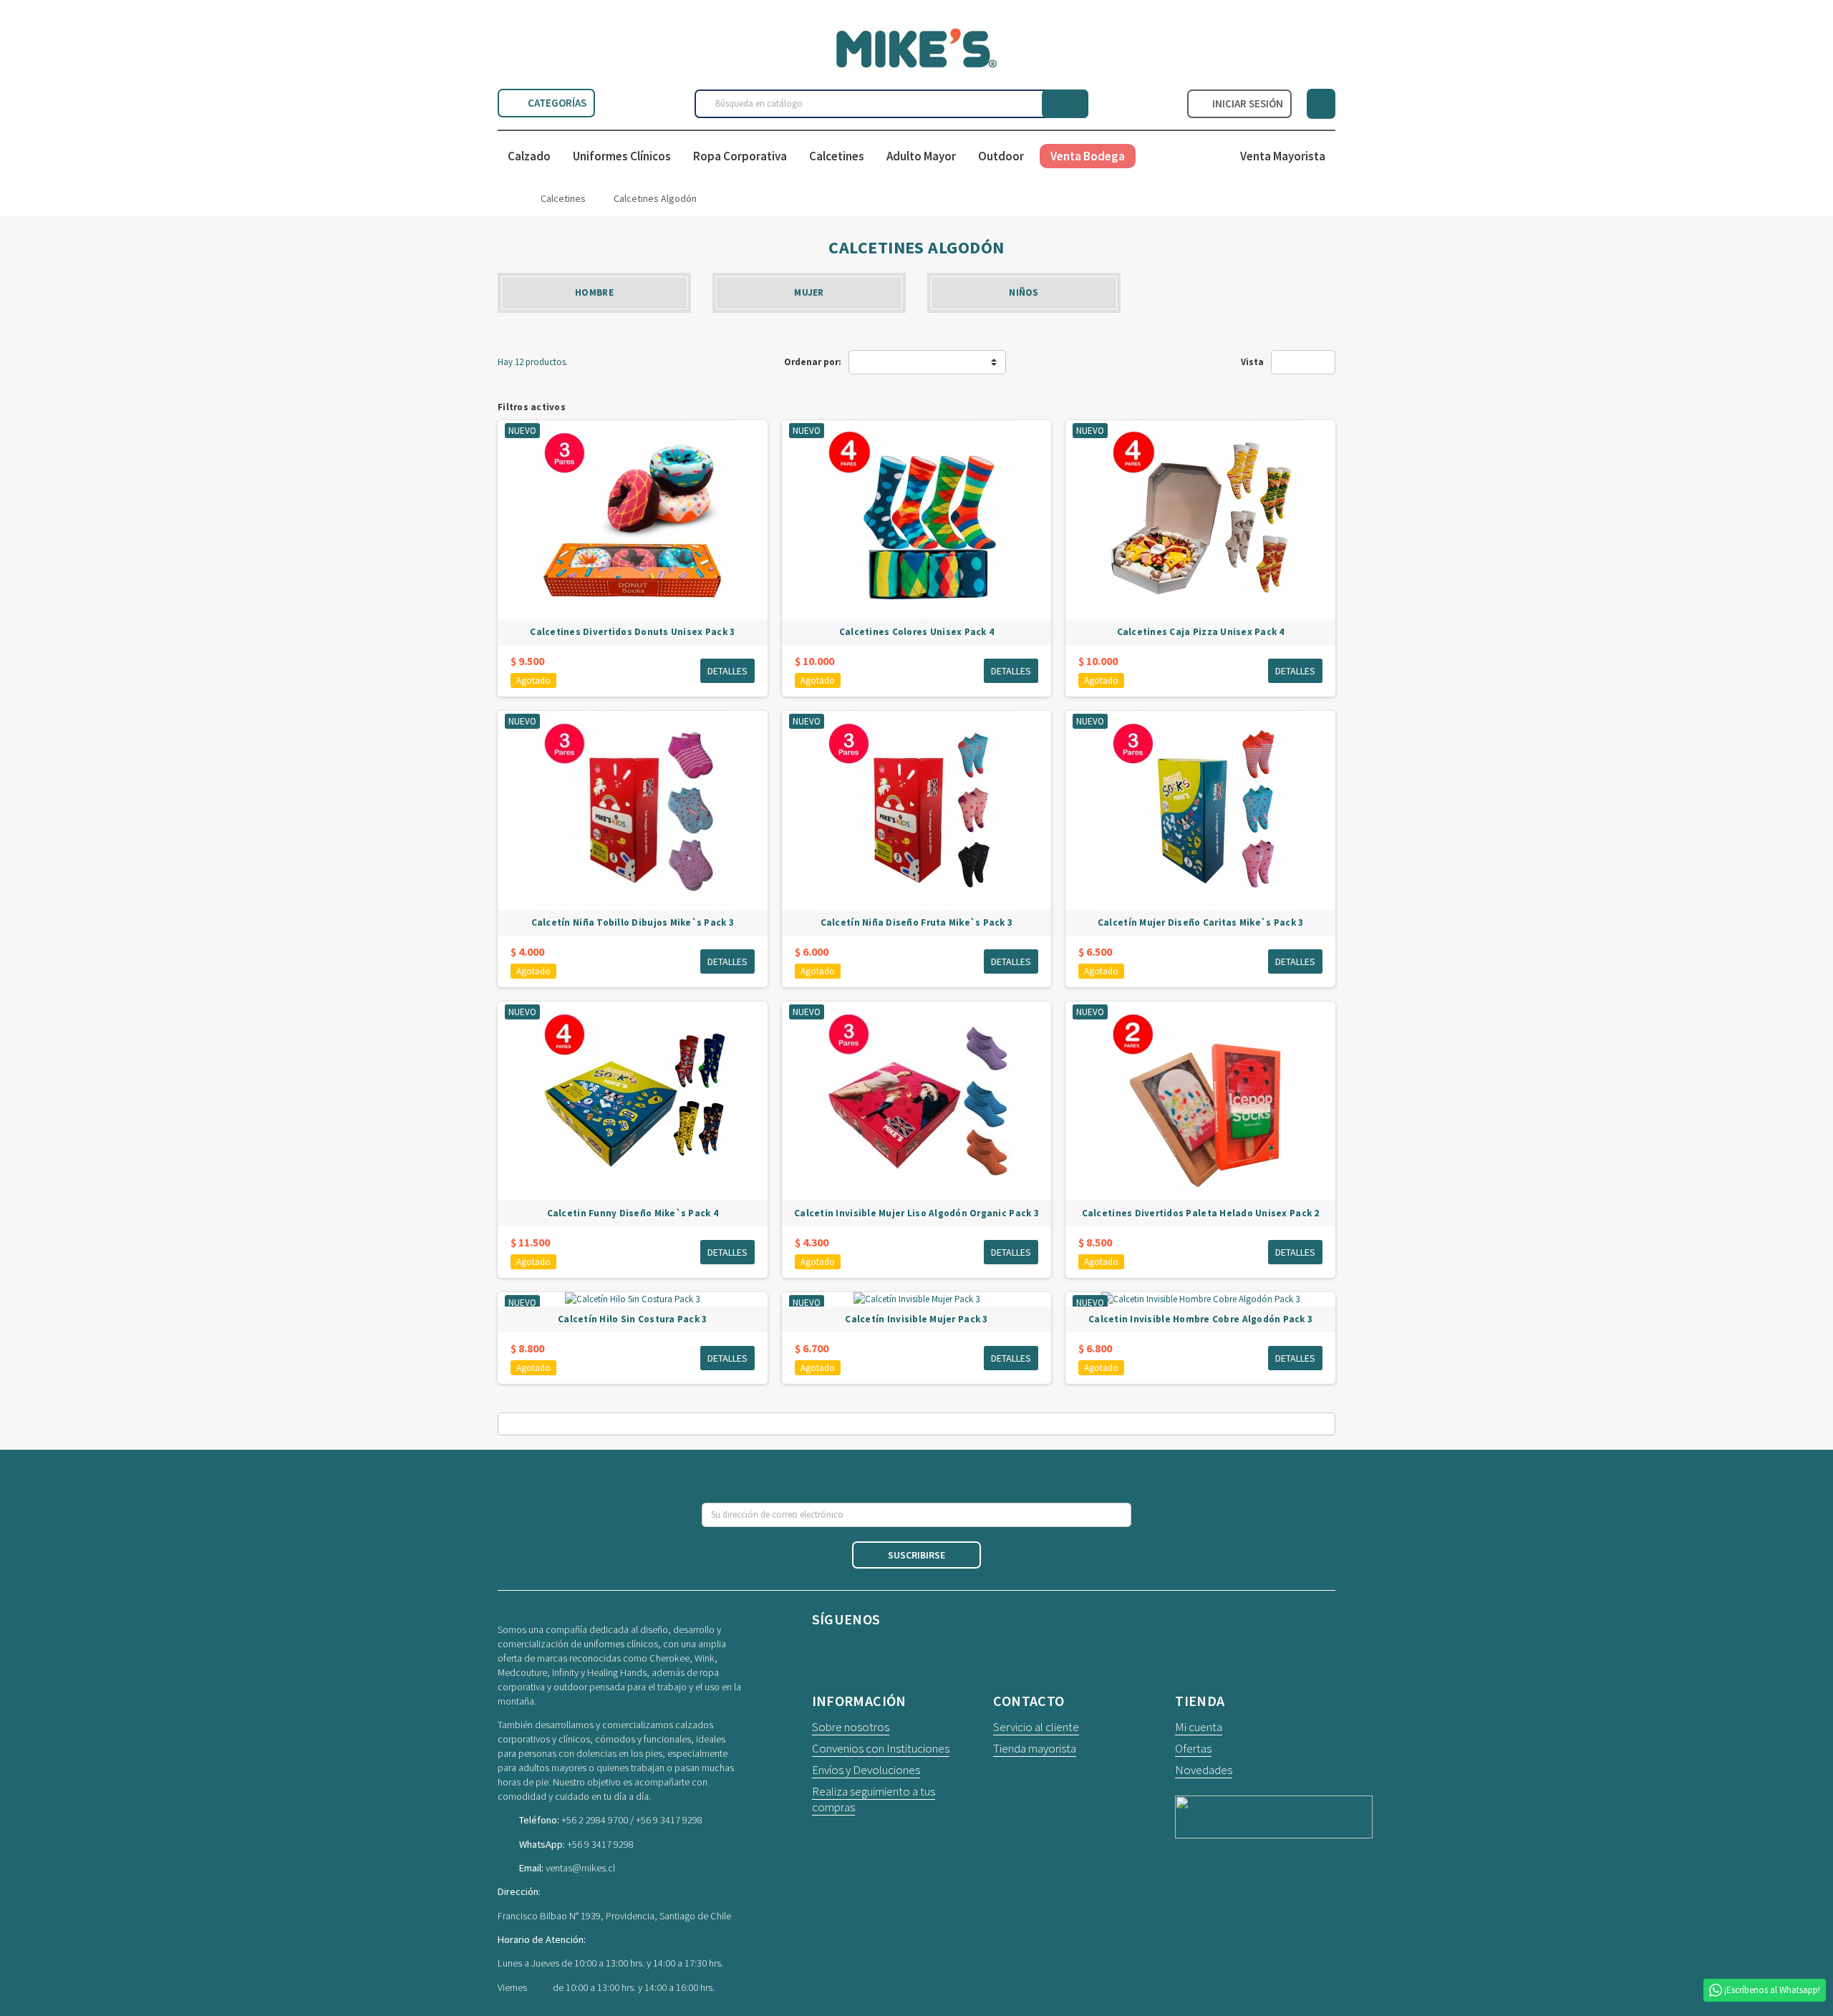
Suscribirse (916, 1555)
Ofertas (1193, 1748)
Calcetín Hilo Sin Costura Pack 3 (632, 1319)
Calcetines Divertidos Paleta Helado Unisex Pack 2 (1201, 1213)
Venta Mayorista (1283, 156)
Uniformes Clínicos (622, 156)
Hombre (594, 292)
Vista (1252, 362)
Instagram (864, 1651)
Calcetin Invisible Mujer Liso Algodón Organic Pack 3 (916, 1213)
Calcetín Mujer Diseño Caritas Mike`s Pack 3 (1200, 922)
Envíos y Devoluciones (866, 1770)
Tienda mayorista (1035, 1748)
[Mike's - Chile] (916, 47)
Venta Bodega (1088, 156)
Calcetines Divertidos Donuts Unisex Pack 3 (632, 632)
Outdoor (1001, 156)
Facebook (826, 1651)
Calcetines (837, 156)
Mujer (809, 292)
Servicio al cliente (1036, 1727)
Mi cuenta (1199, 1727)
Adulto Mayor (921, 156)
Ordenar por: (813, 362)
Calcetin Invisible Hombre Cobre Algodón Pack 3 (1200, 1319)
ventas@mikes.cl (580, 1868)
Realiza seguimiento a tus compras (874, 1799)
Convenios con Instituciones (881, 1748)
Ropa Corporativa (740, 156)
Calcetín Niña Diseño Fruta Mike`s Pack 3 (917, 922)
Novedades (1204, 1770)
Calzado (529, 156)
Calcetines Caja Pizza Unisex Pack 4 (1201, 632)
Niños (1024, 292)
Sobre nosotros (851, 1727)
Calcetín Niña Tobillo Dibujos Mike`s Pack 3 (633, 922)
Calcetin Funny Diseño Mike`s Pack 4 (633, 1213)
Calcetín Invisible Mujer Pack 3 (916, 1319)
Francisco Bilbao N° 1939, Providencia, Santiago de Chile (614, 1916)
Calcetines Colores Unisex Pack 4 (916, 632)
